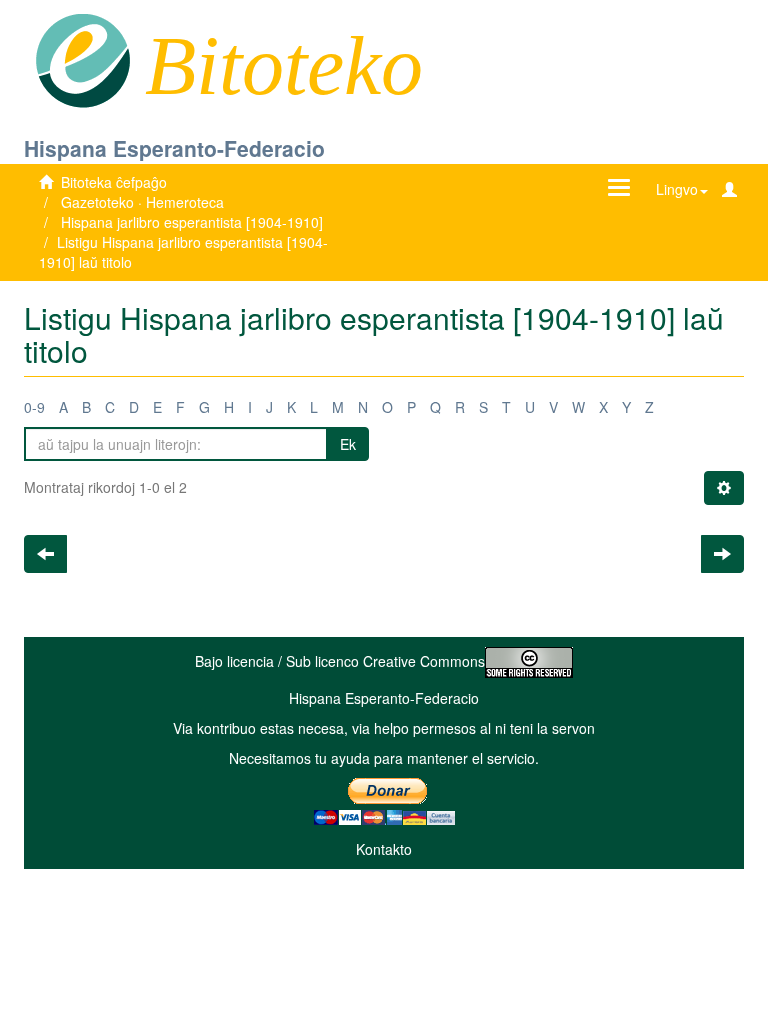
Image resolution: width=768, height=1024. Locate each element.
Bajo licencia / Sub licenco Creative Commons (340, 661)
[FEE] (82, 59)
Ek (348, 444)
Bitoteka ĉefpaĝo (114, 182)
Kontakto (384, 849)
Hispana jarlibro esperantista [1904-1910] (192, 222)
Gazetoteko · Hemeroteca (142, 202)
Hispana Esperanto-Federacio (174, 148)
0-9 (34, 407)
